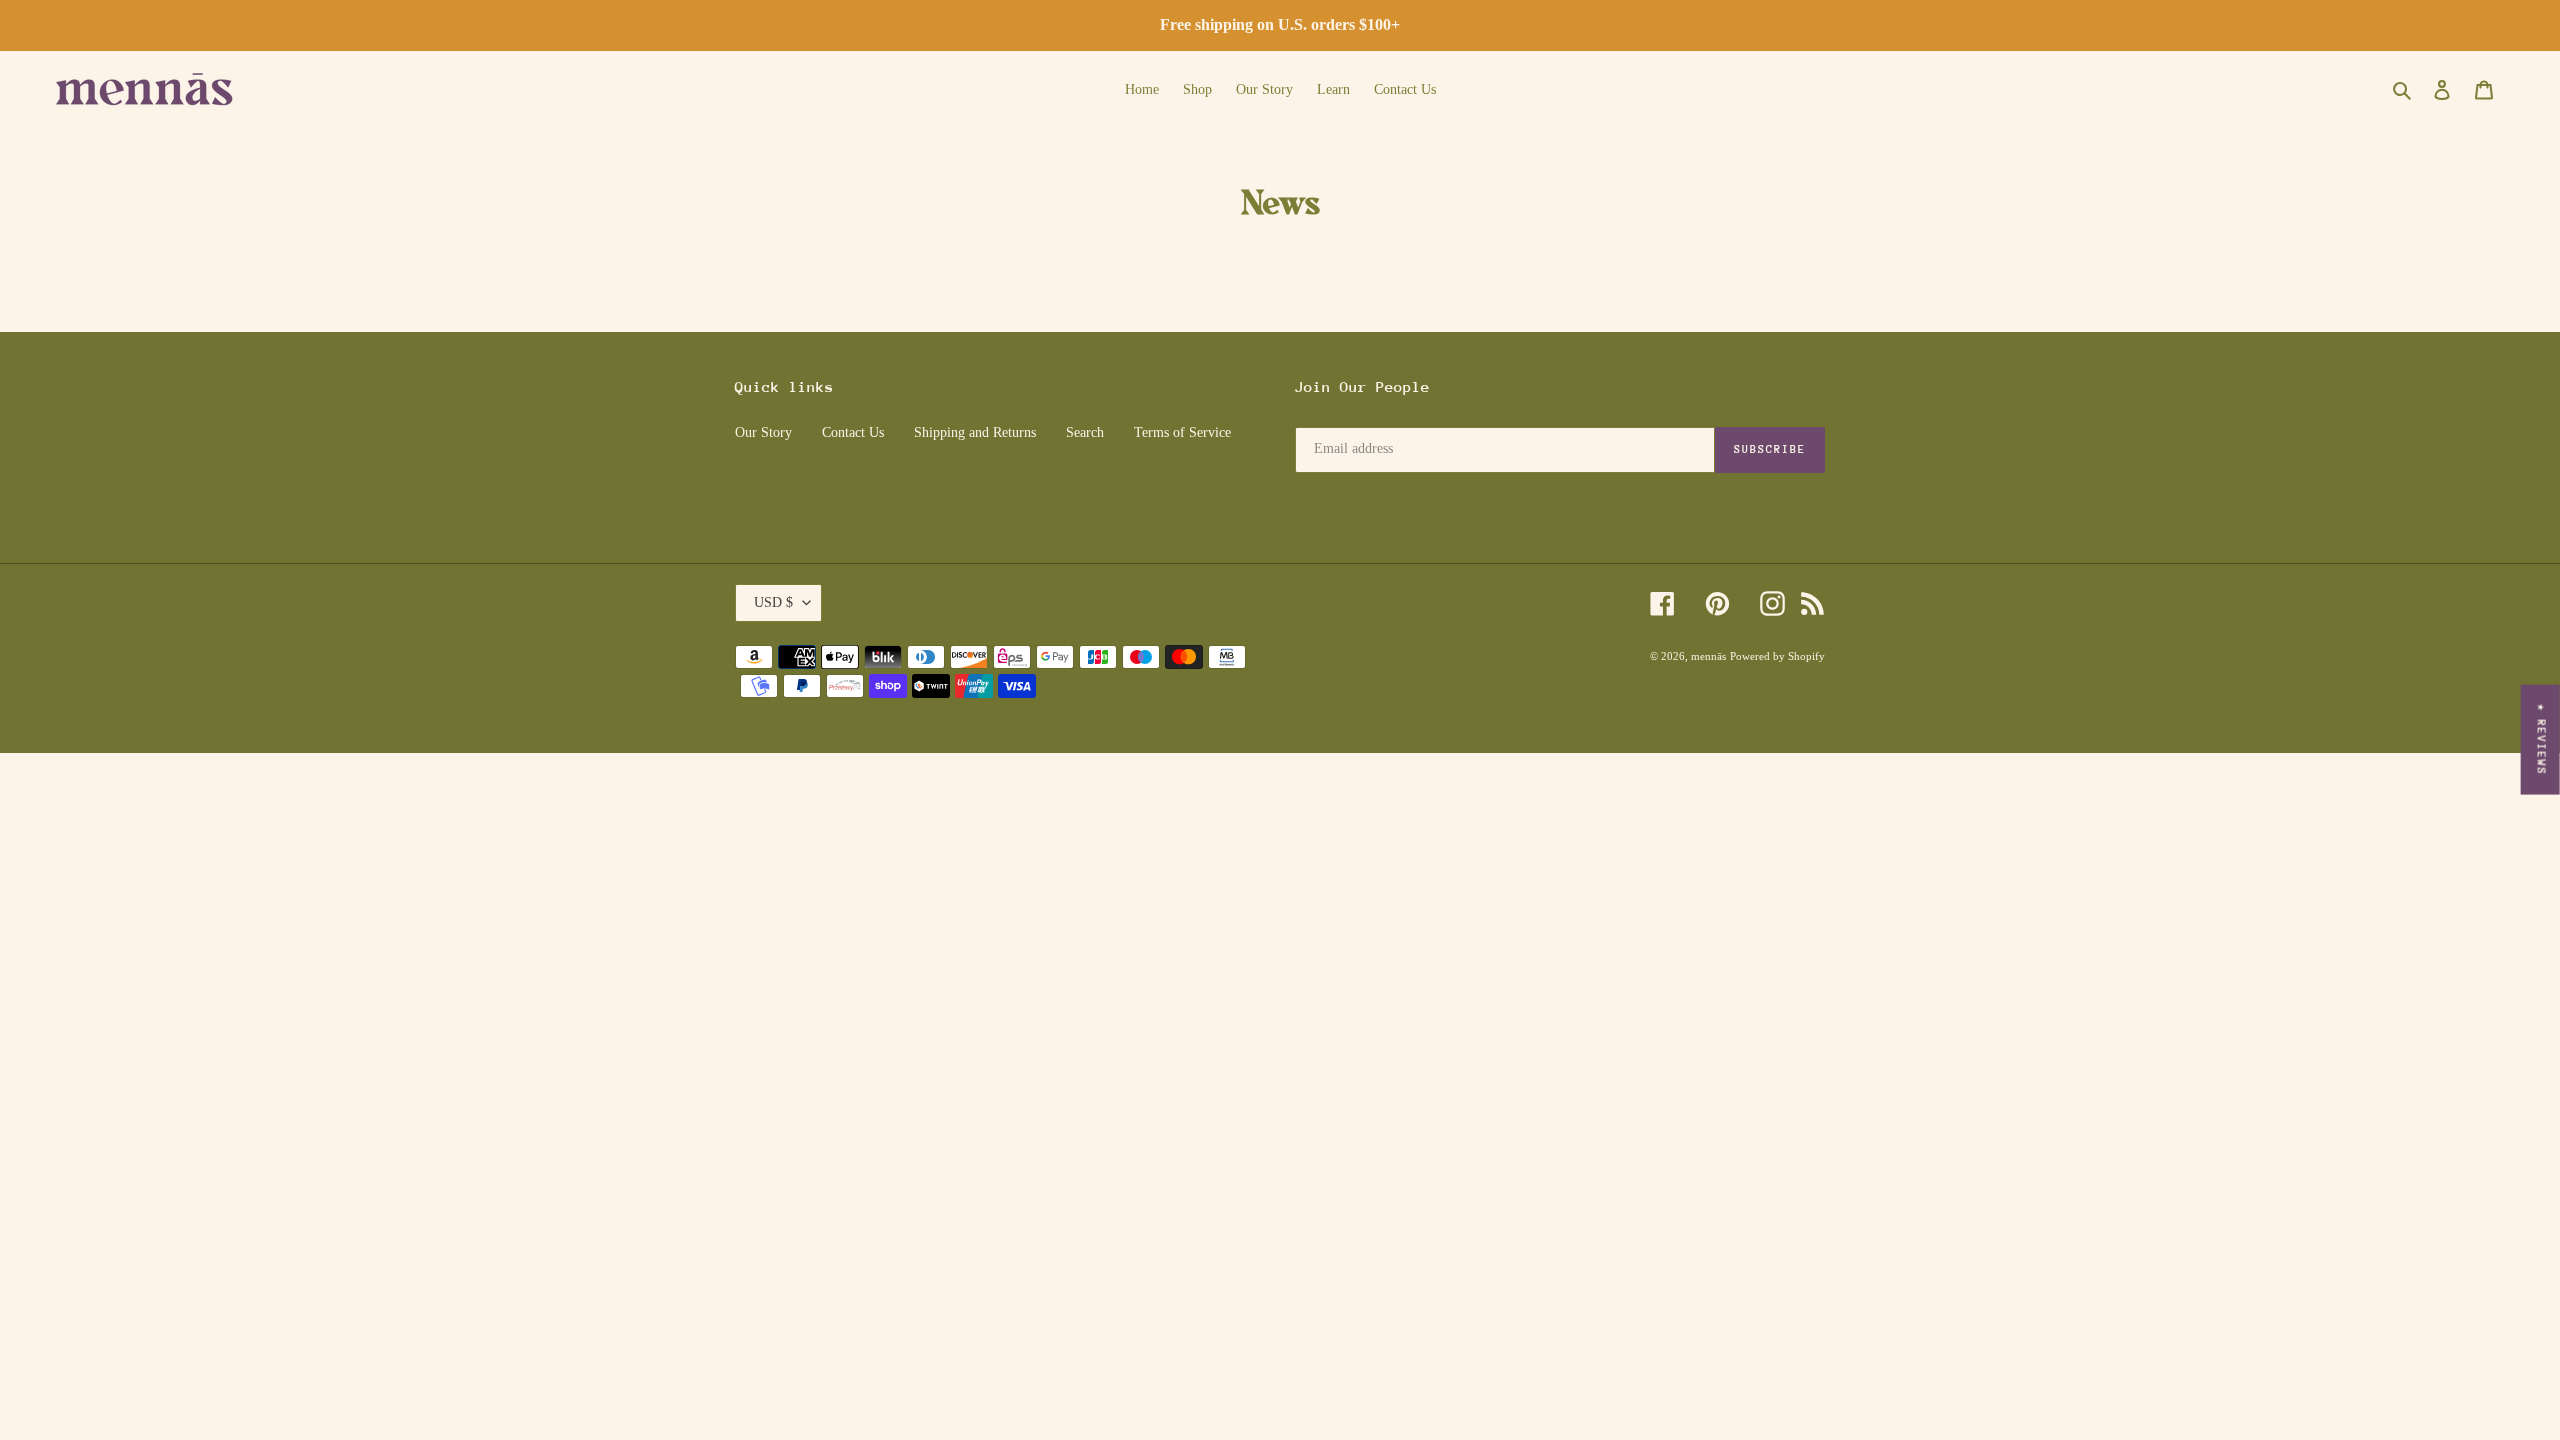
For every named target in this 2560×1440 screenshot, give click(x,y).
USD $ (773, 602)
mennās (1708, 656)
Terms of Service (1182, 432)
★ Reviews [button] (2541, 740)
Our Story (763, 432)
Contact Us (853, 432)
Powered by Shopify (1777, 656)
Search (1085, 432)
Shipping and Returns (975, 432)
